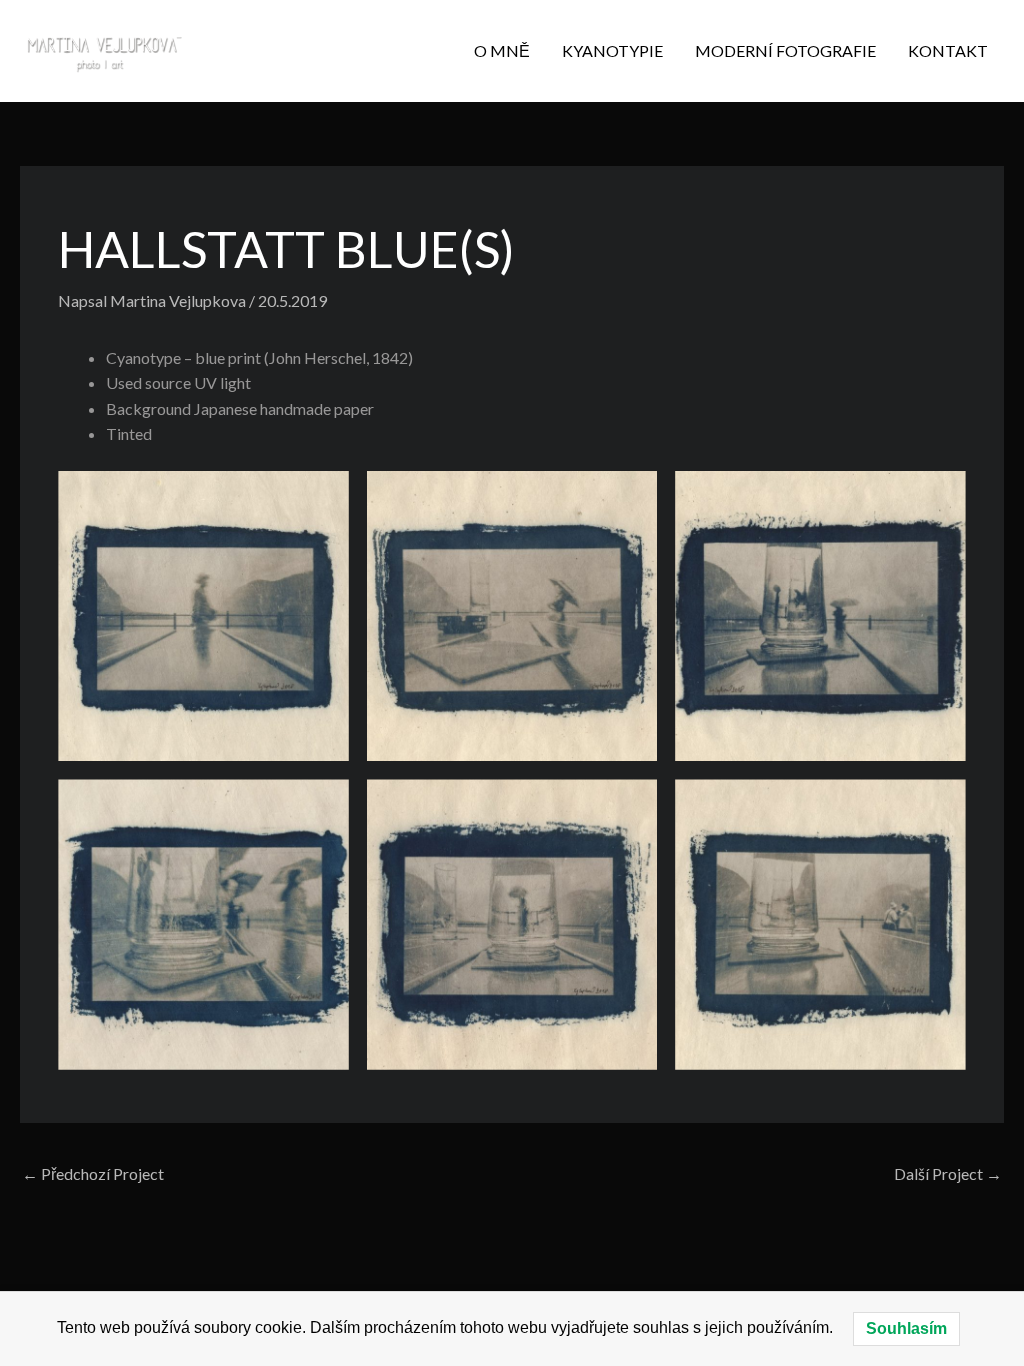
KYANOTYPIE (612, 50)
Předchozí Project (93, 1173)
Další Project (948, 1173)
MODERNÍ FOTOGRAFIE (785, 50)
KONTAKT (948, 50)
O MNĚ (502, 50)
